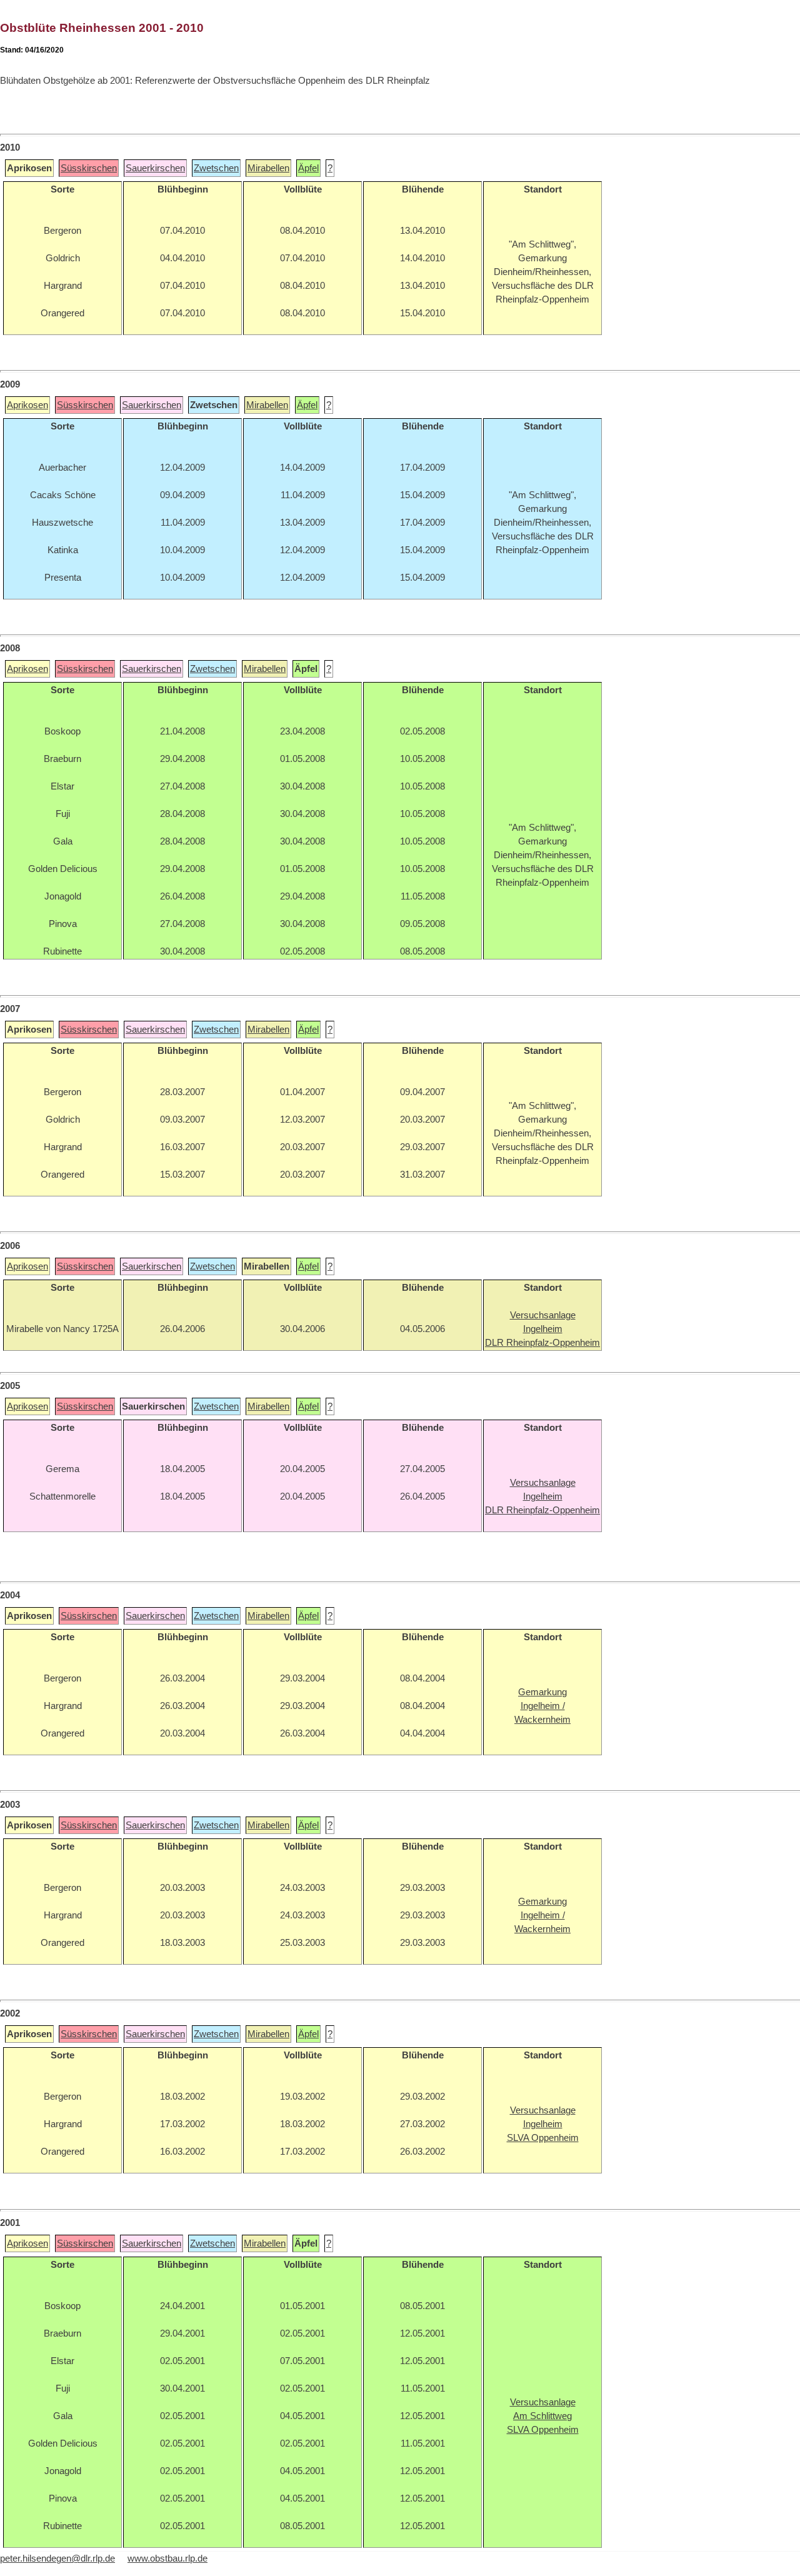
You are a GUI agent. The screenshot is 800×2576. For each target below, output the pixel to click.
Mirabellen (268, 168)
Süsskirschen (89, 168)
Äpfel (308, 168)
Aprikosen (27, 405)
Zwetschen (216, 168)
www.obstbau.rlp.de (167, 2558)
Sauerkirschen (155, 168)
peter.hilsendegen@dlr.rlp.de (57, 2558)
